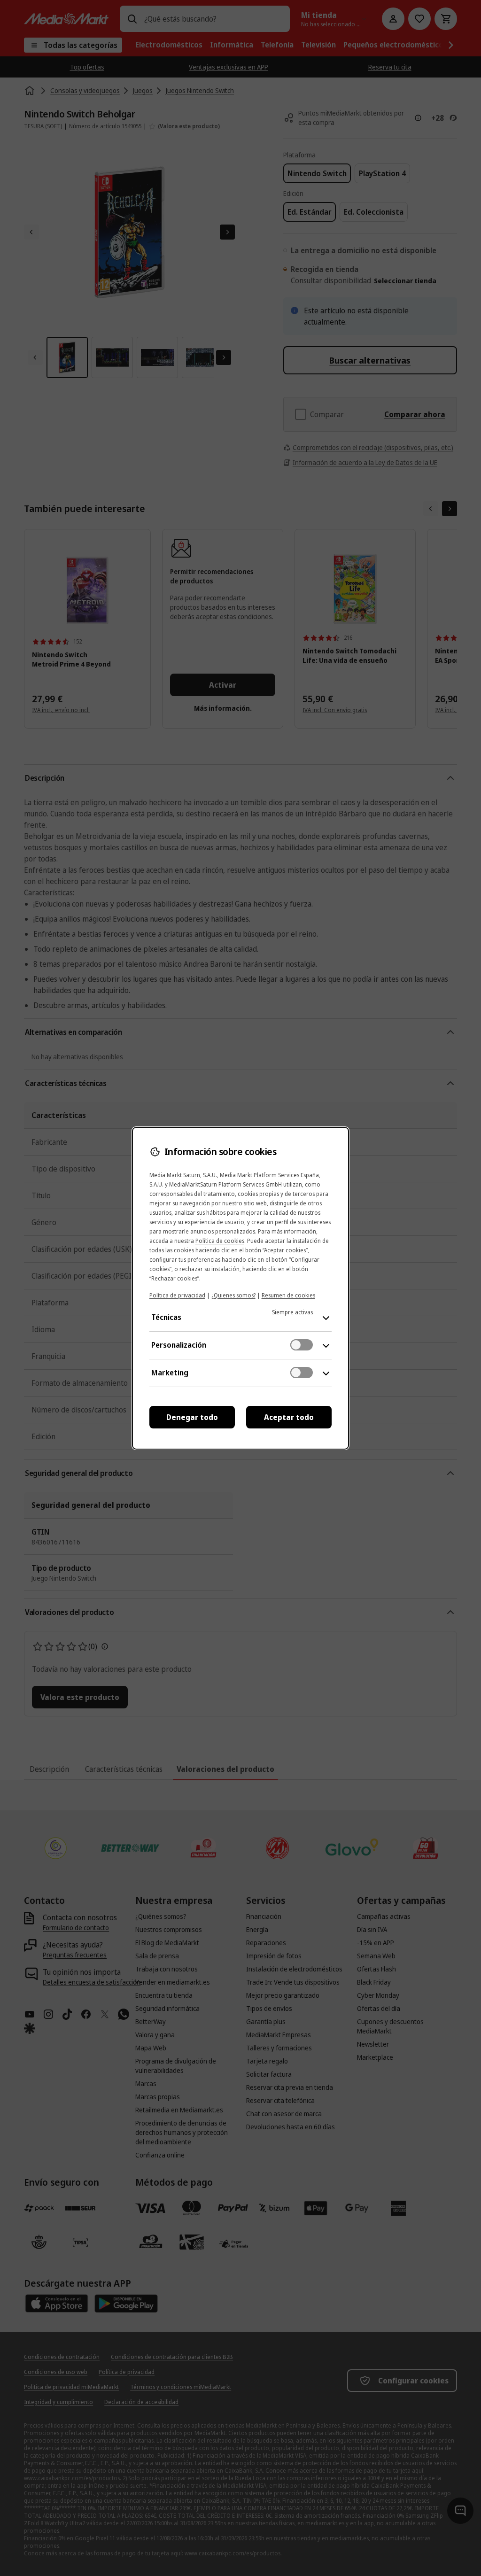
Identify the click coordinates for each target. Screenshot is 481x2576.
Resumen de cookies (288, 1295)
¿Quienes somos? (233, 1295)
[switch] (302, 1345)
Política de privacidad (177, 1295)
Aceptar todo (289, 1417)
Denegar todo (192, 1417)
